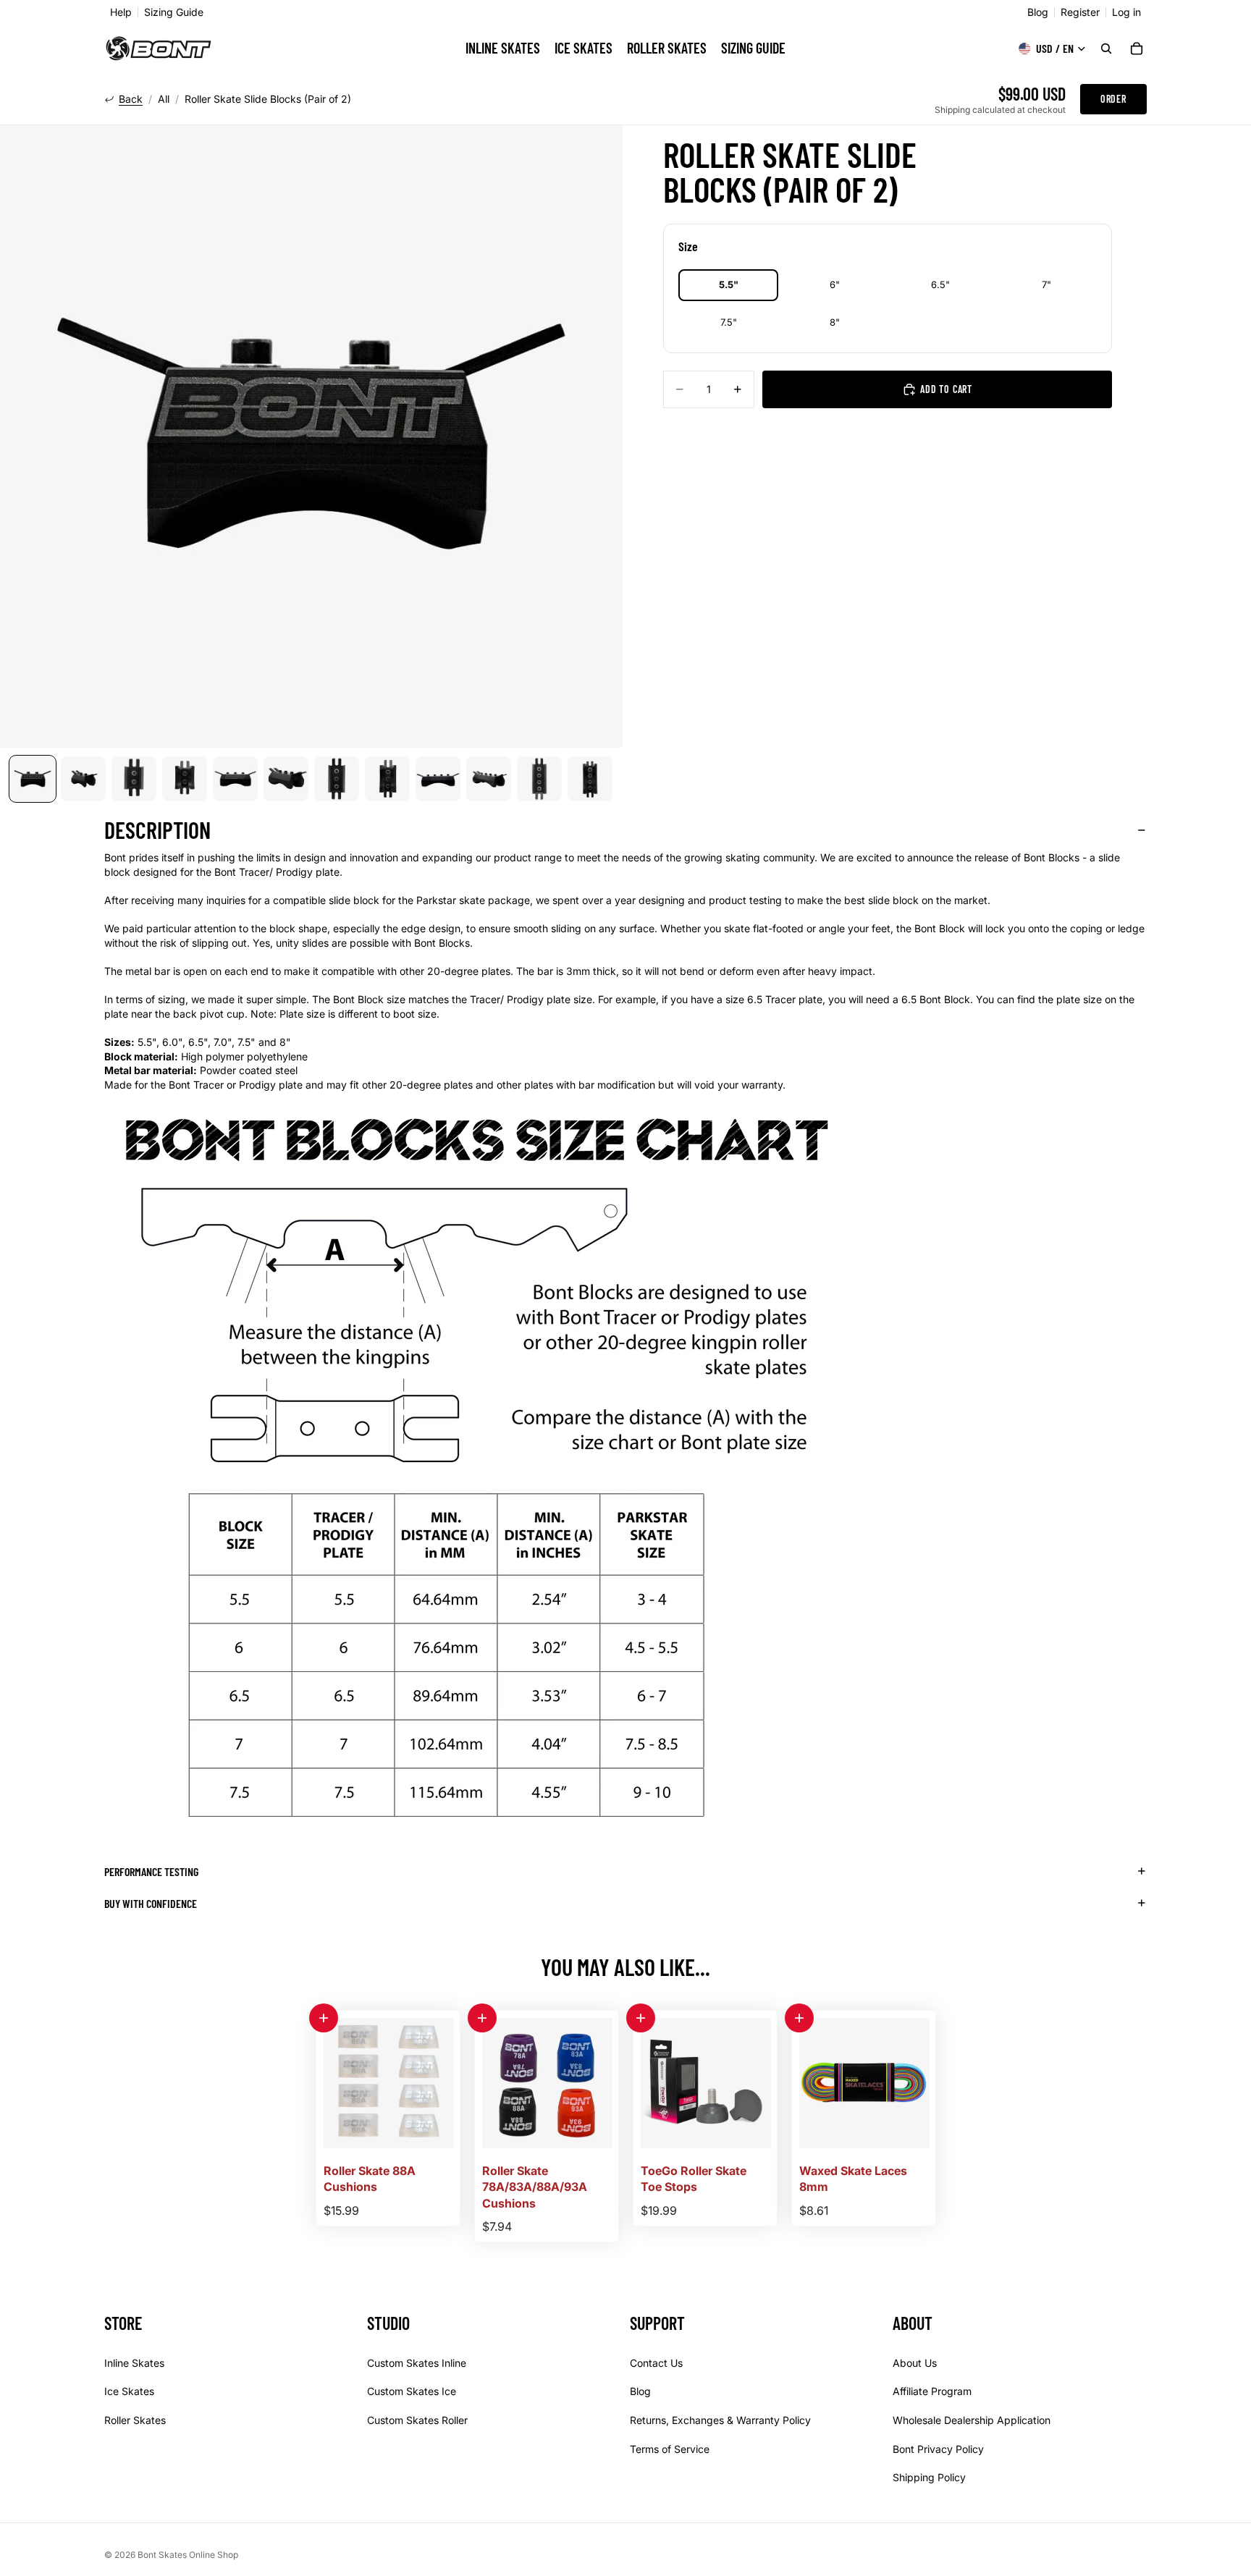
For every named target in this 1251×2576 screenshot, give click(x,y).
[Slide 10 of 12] (489, 779)
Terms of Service (670, 2449)
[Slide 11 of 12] (539, 779)
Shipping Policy (929, 2478)
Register (1080, 12)
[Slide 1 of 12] (33, 779)
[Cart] (1137, 48)
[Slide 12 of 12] (590, 779)
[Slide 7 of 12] (337, 779)
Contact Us (656, 2363)
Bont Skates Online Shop (188, 2555)
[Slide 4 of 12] (185, 779)
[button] (324, 2018)
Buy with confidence (151, 1903)
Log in (1126, 12)
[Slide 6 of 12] (286, 779)
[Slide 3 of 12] (134, 779)
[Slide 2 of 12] (83, 779)
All (164, 99)
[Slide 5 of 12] (235, 779)
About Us (915, 2363)
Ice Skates (129, 2392)
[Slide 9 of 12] (438, 779)
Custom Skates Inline (417, 2363)
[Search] (1106, 48)
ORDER (1113, 99)
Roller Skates (135, 2420)
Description (157, 829)
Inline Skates (134, 2363)
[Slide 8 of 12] (387, 779)
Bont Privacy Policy (938, 2449)
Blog (1038, 12)
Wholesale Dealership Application (972, 2420)
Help (121, 12)
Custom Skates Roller (417, 2420)
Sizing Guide (174, 12)
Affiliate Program (932, 2392)
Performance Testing (151, 1871)
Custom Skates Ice (412, 2392)
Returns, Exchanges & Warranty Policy (720, 2420)
